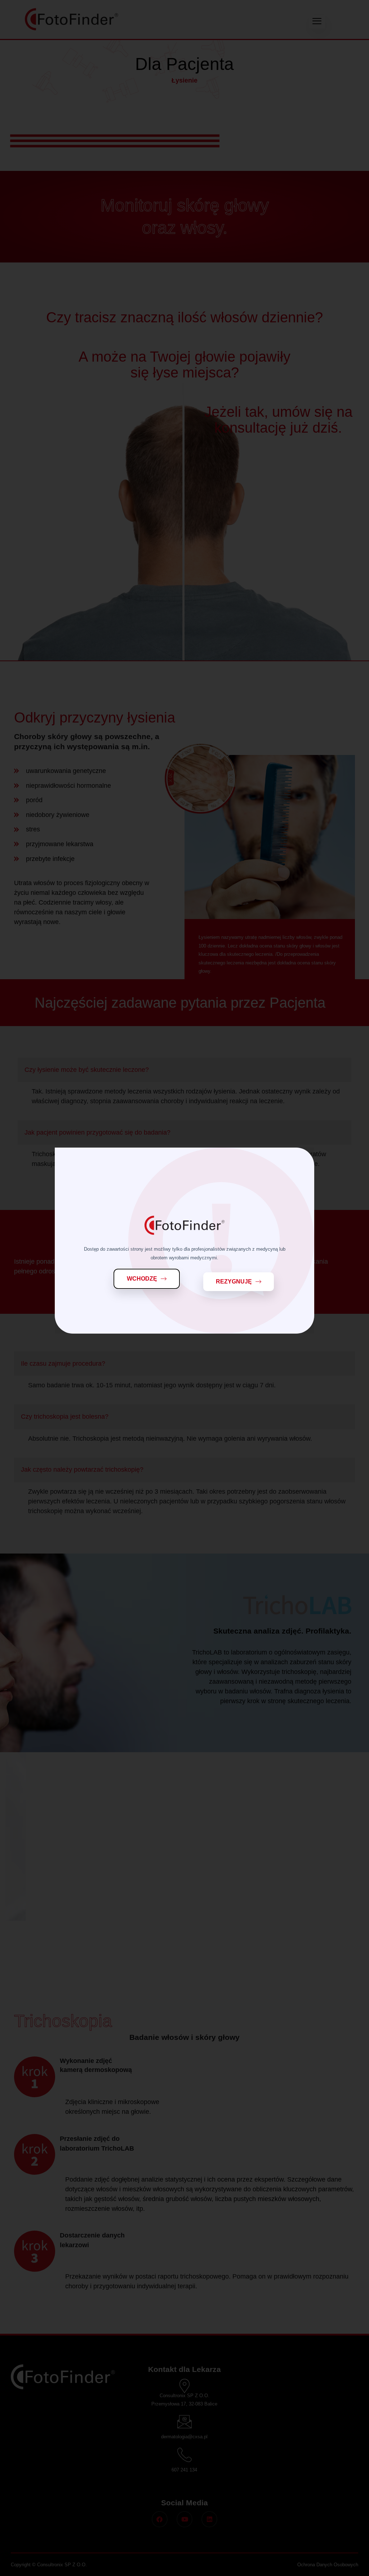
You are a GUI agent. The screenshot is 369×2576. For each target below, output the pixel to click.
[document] (184, 1288)
